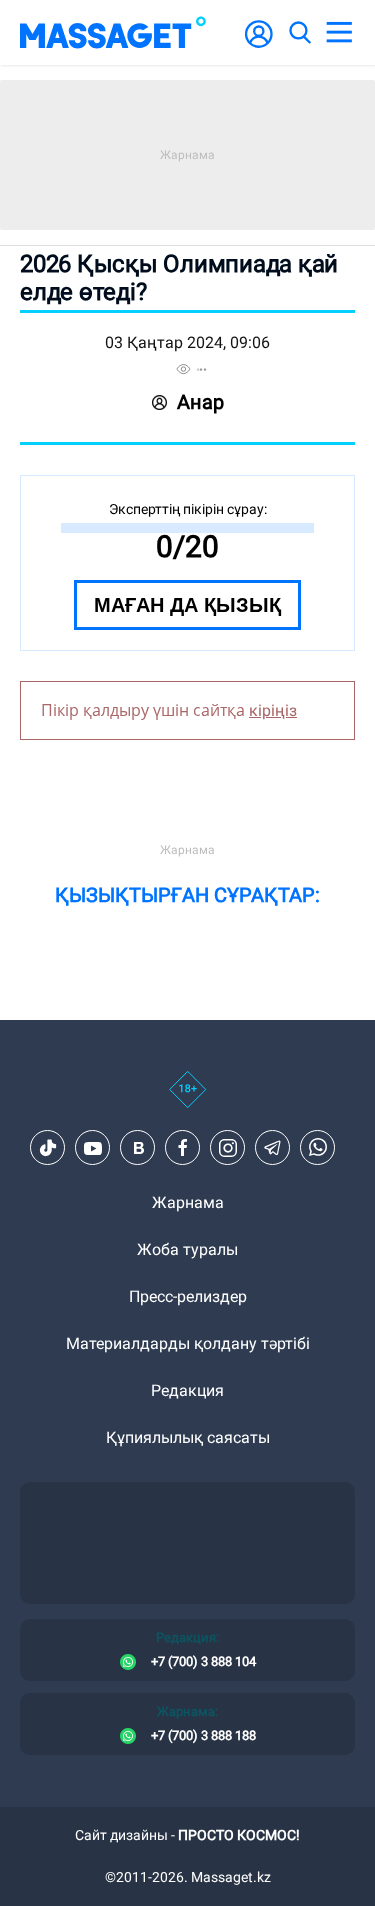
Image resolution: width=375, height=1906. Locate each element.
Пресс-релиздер (188, 1296)
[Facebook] (183, 1148)
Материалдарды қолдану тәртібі (188, 1343)
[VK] (138, 1148)
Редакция (187, 1390)
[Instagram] (228, 1148)
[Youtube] (93, 1148)
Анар (200, 402)
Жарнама (188, 1202)
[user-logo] (259, 44)
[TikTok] (48, 1148)
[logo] (113, 32)
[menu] (339, 33)
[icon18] (187, 1100)
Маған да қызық (187, 605)
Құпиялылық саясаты (188, 1437)
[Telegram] (273, 1148)
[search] (299, 33)
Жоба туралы (187, 1249)
